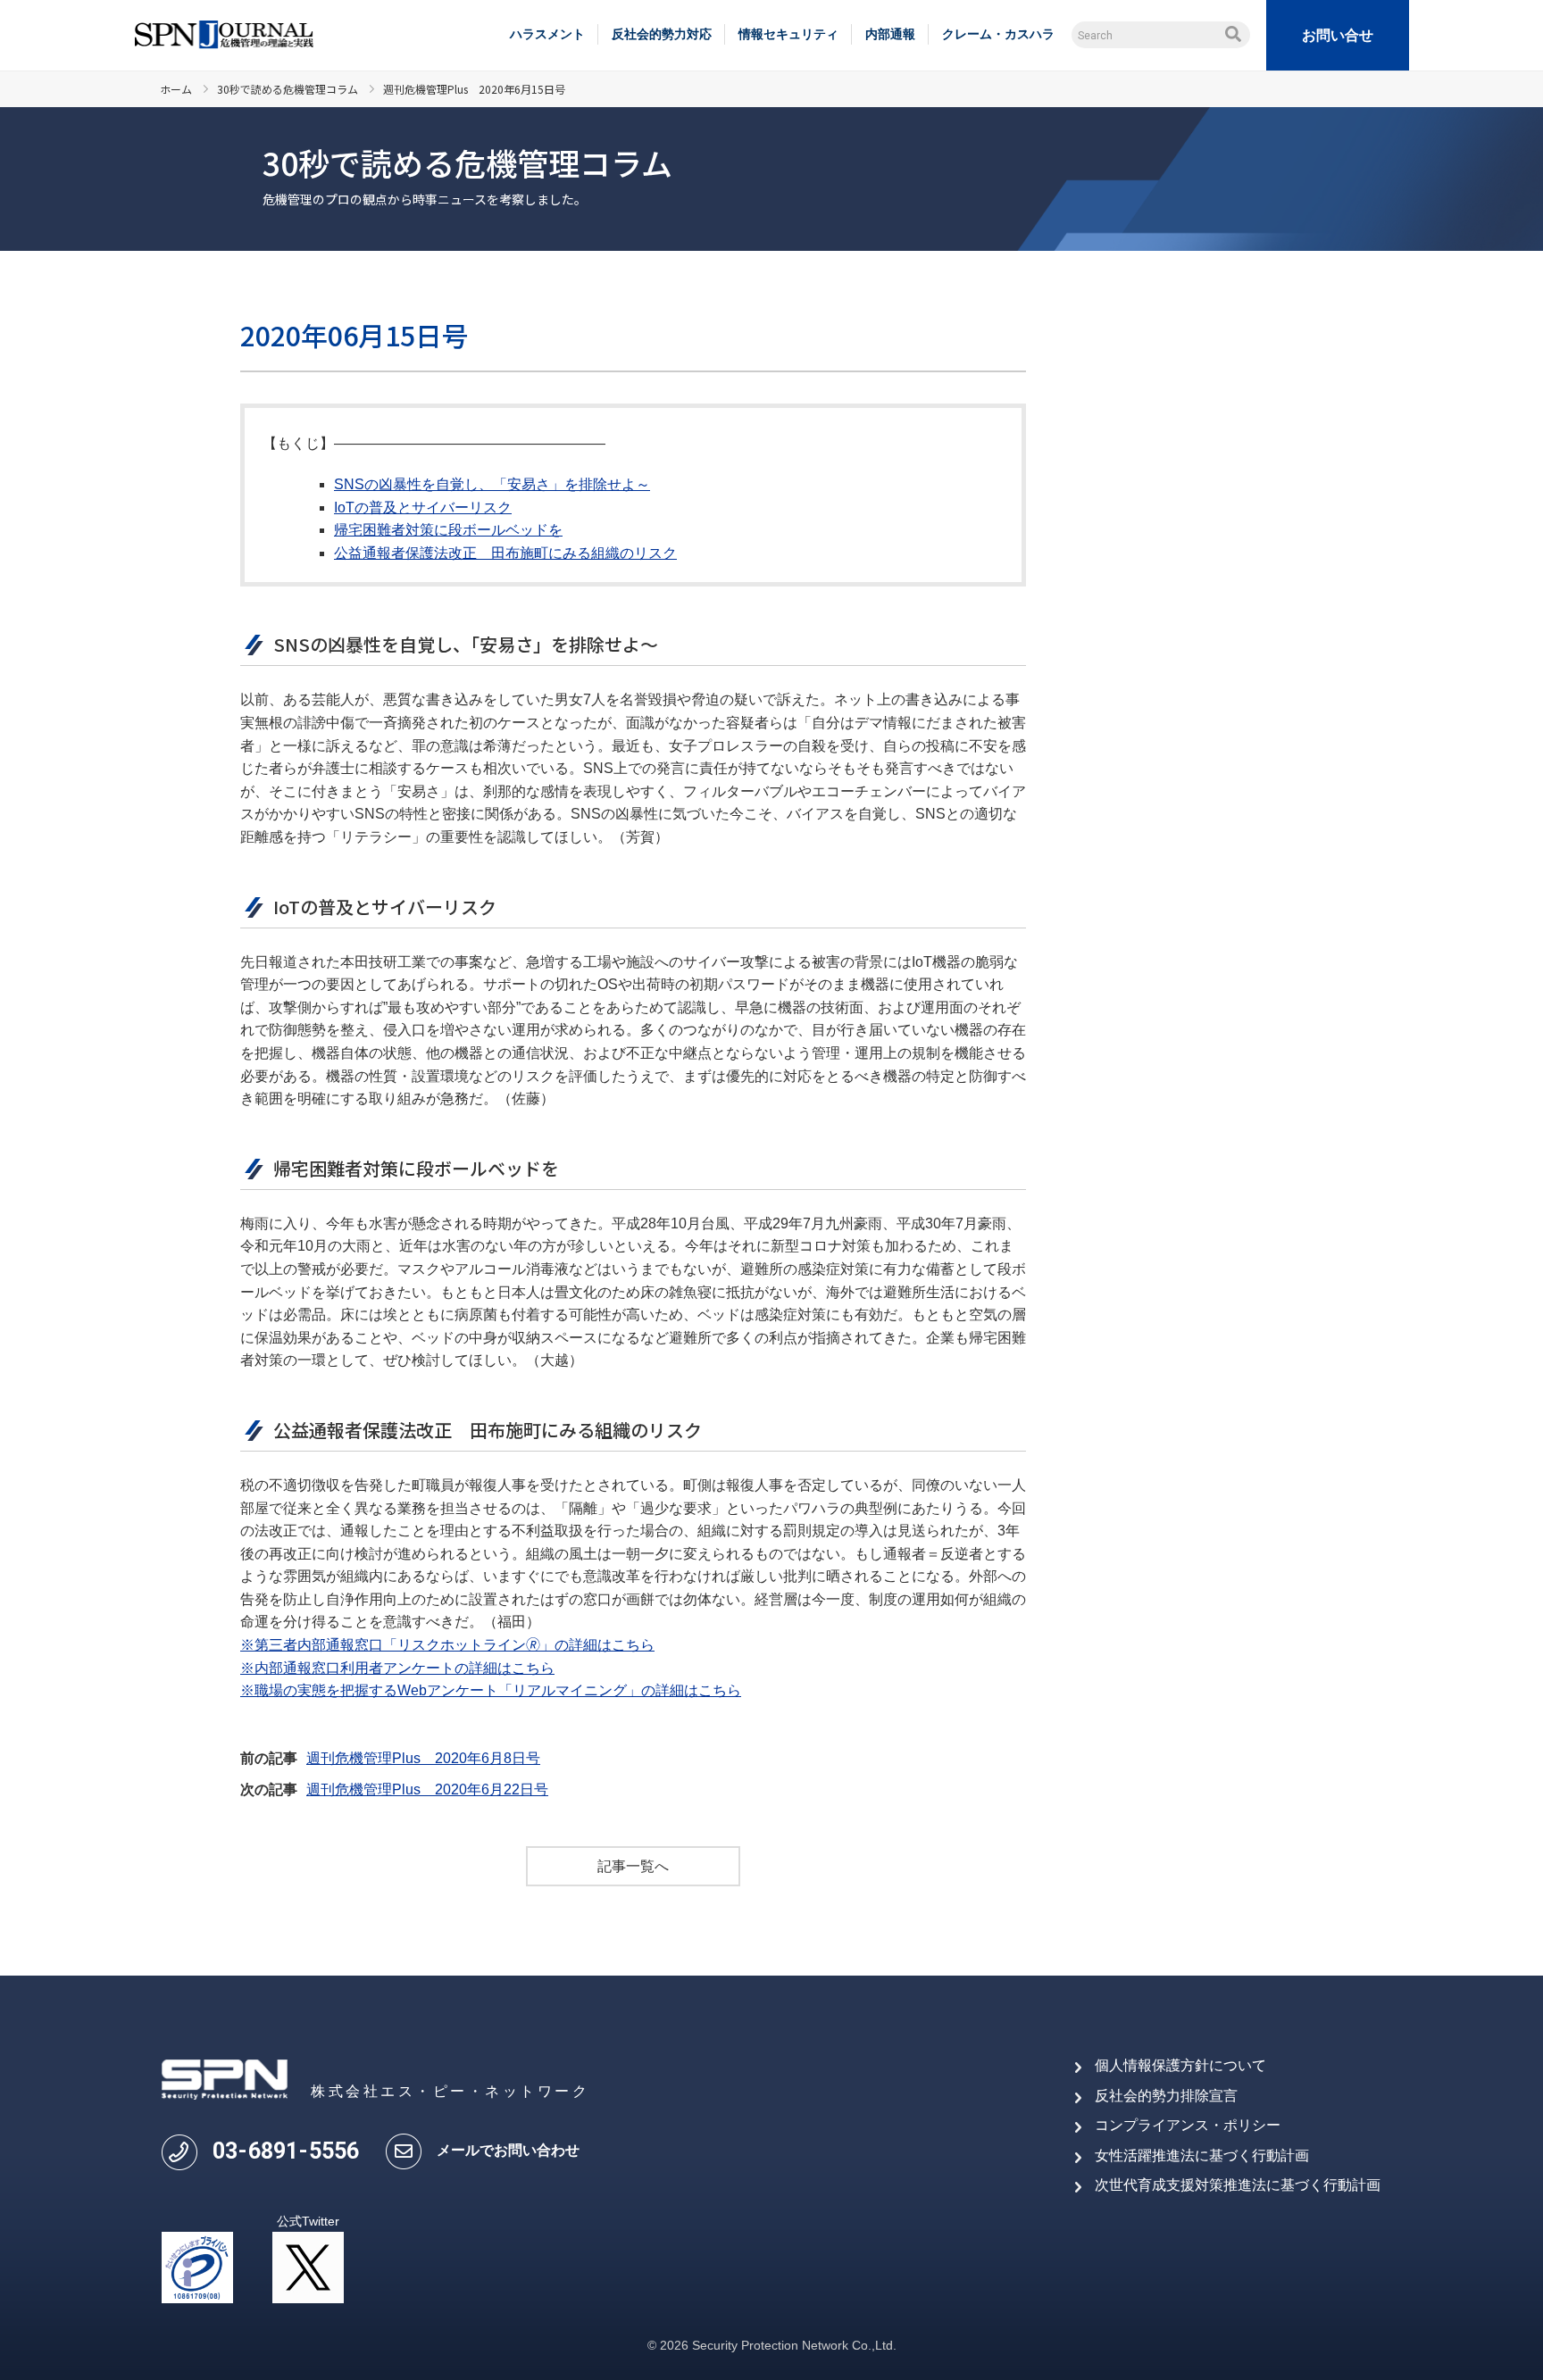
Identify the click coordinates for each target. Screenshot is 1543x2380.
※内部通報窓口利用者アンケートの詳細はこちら (397, 1668)
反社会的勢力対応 (662, 34)
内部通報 (890, 34)
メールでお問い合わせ (508, 2150)
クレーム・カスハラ (998, 34)
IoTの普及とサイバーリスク (423, 508)
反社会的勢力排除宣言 (1166, 2096)
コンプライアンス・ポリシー (1188, 2125)
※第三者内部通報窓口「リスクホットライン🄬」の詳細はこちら (447, 1645)
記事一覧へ (633, 1866)
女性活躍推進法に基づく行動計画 (1202, 2155)
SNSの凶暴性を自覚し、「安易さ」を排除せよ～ (492, 484)
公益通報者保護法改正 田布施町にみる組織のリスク (505, 553)
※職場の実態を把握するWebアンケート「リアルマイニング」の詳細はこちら (491, 1690)
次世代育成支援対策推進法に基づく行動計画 (1238, 2185)
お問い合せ (1338, 35)
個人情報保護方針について (1180, 2065)
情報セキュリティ (788, 34)
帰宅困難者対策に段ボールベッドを (448, 530)
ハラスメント (547, 34)
